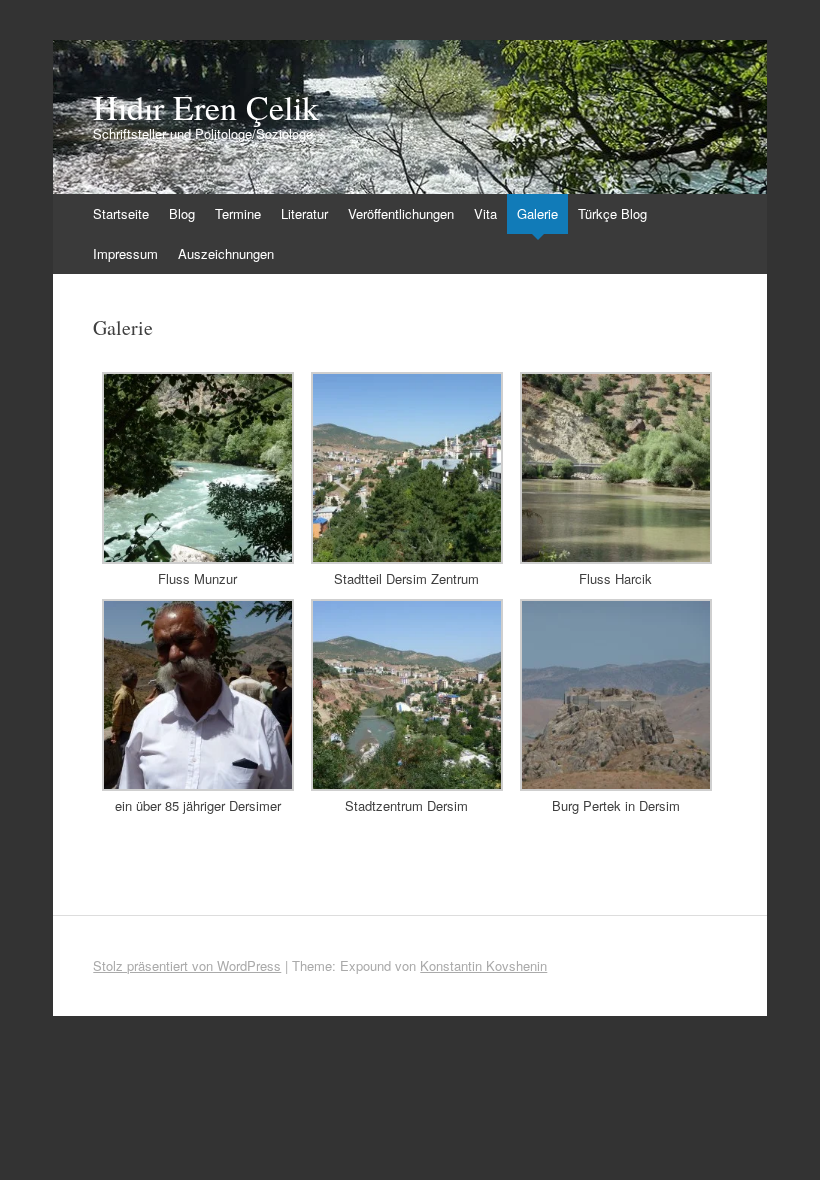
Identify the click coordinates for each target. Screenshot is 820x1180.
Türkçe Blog (612, 213)
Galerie (537, 213)
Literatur (304, 213)
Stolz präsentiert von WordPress (187, 965)
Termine (238, 213)
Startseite (121, 213)
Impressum (125, 253)
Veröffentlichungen (401, 213)
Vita (485, 213)
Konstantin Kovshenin (483, 965)
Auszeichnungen (226, 253)
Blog (182, 213)
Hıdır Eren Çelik (206, 107)
